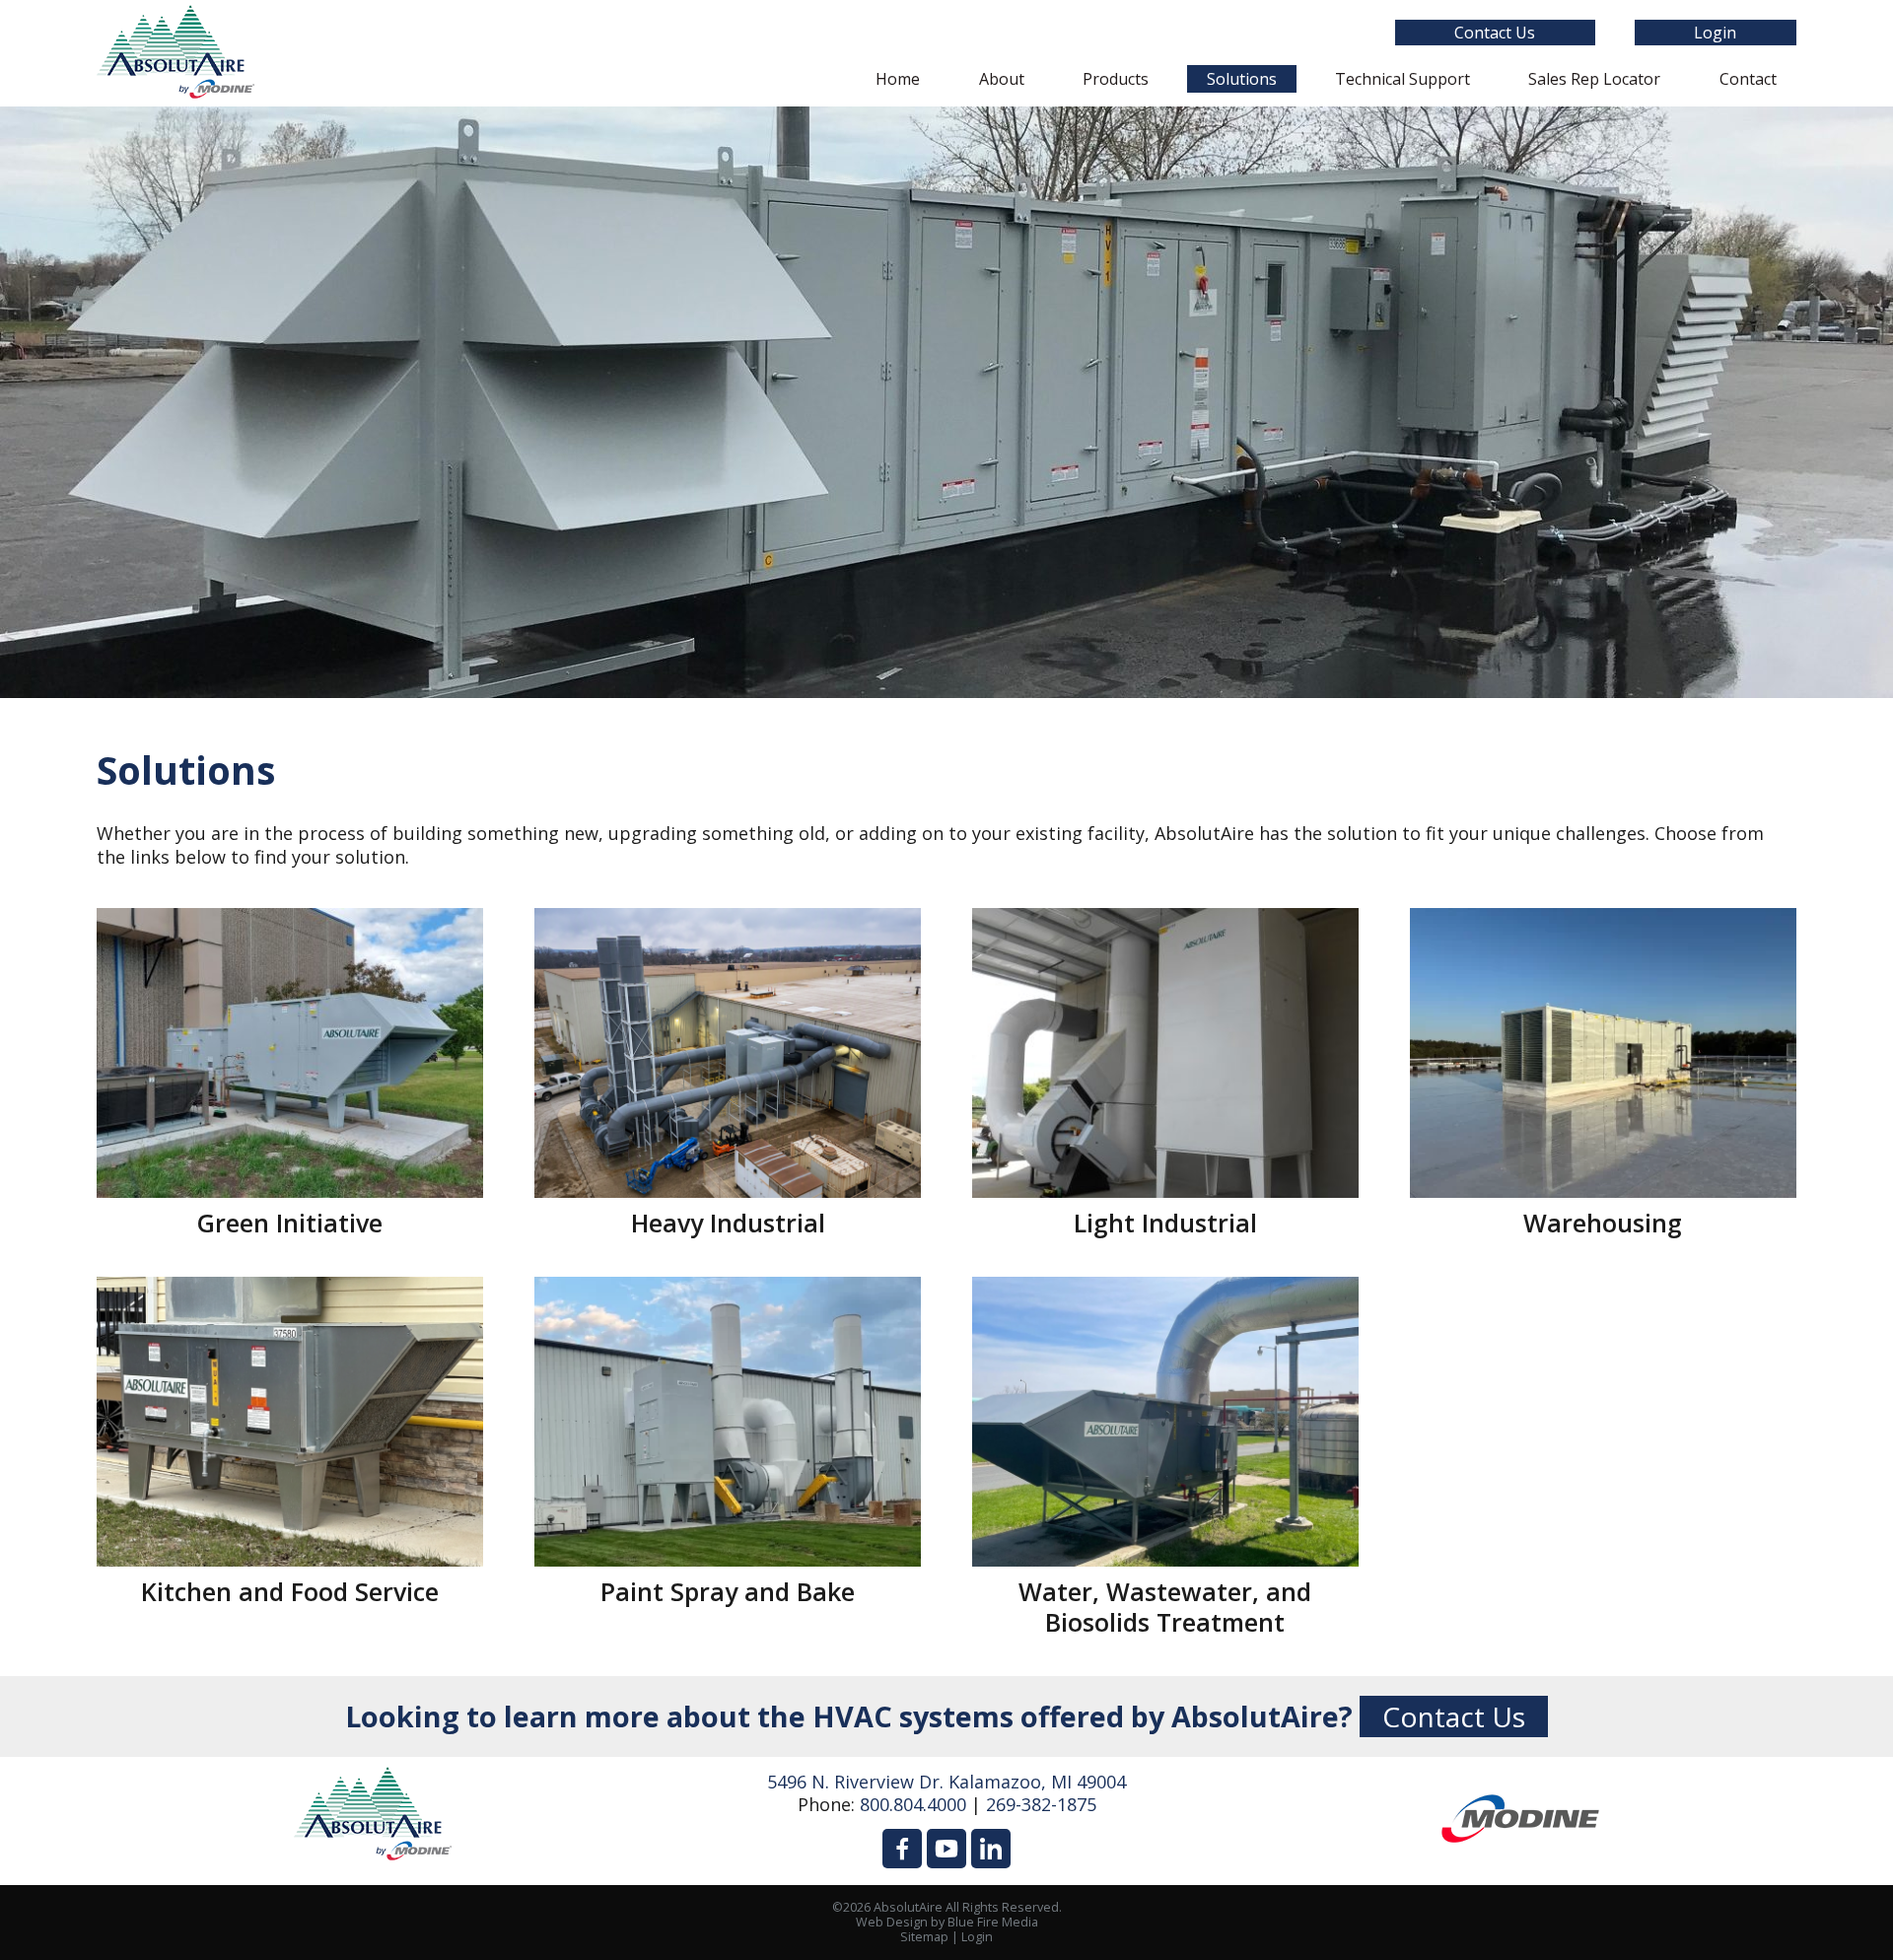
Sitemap (924, 1937)
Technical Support (1402, 79)
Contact (1748, 79)
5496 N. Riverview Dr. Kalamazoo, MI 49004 (946, 1782)
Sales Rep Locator (1594, 79)
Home (898, 79)
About (1002, 79)
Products (1116, 79)
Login (1715, 33)
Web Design (892, 1922)
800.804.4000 (913, 1804)
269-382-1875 (1041, 1804)
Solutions (1242, 79)
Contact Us (1495, 33)
